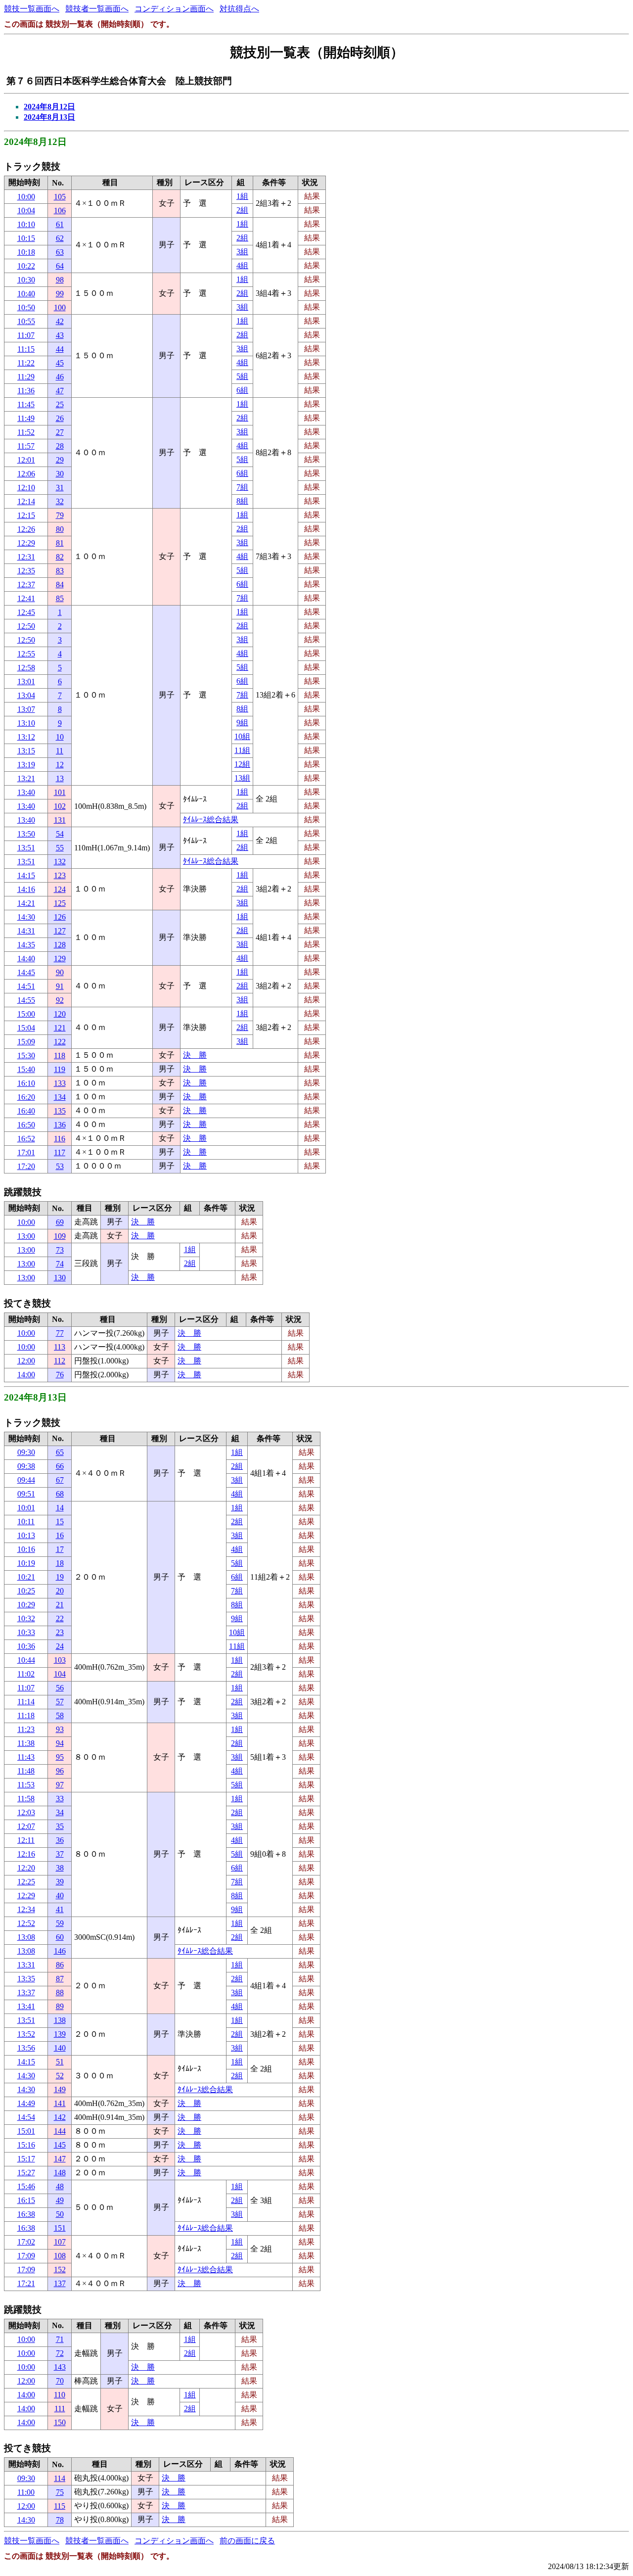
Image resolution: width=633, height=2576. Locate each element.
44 (60, 349)
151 (60, 2228)
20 (60, 1591)
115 (60, 2506)
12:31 (26, 557)
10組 (242, 736)
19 (60, 1577)
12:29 (26, 543)
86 (60, 1965)
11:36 (26, 391)
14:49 (26, 2103)
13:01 (26, 681)
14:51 (26, 986)
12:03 (26, 1812)
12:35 (26, 571)
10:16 (26, 1549)
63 (60, 252)
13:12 (26, 737)
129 (60, 959)
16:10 (26, 1083)
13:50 (26, 834)
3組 (242, 252)
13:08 (26, 1937)
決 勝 (195, 1055)
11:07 (26, 335)
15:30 (26, 1055)
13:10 (26, 723)
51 (60, 2062)
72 (60, 2353)
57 (60, 1702)
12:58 (26, 668)
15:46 (26, 2186)
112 (60, 1361)
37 (60, 1854)
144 (60, 2131)
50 (60, 2214)
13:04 (26, 695)
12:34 (26, 1909)
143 (60, 2367)
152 (60, 2270)
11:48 (26, 1771)
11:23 (26, 1729)
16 (60, 1535)
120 (60, 1014)
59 (60, 1923)
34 (60, 1812)
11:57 (26, 446)
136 (60, 1125)
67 (60, 1480)
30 (60, 474)
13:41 (26, 2006)
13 (60, 778)
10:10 (26, 224)
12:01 (26, 460)
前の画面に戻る (247, 2541)
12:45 (26, 612)
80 (60, 529)
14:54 (26, 2117)
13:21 (26, 778)
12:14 (26, 501)
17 (60, 1549)
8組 (242, 501)
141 (60, 2103)
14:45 (26, 972)
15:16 (26, 2145)
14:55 (26, 1000)
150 (60, 2422)
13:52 (26, 2034)
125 (60, 903)
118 (60, 1055)
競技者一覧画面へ (97, 9)
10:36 (26, 1646)
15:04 (26, 1028)
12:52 (26, 1923)
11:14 (26, 1702)
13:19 (26, 765)
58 (60, 1715)
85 (60, 598)
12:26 (26, 529)
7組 (242, 487)
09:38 (26, 1466)
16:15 (26, 2200)
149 (60, 2089)
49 (60, 2200)
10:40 (26, 294)
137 (60, 2283)
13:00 (26, 1236)
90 (60, 972)
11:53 (26, 1785)
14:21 (26, 903)
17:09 (26, 2256)
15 (60, 1522)
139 (60, 2034)
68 (60, 1494)
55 (60, 848)
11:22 (26, 363)
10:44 (26, 1660)
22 (60, 1618)
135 (60, 1111)
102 (60, 806)
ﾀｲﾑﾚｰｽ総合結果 (211, 820)
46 (60, 377)
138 (60, 2020)
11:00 (26, 2492)
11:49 (26, 418)
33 (60, 1799)
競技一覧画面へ (32, 9)
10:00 (26, 197)
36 (60, 1840)
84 (60, 585)
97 (60, 1785)
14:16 (26, 889)
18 (60, 1563)
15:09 (26, 1042)
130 (60, 1278)
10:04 (26, 211)
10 (60, 737)
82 (60, 557)
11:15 (26, 349)
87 (60, 1979)
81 (60, 543)
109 (60, 1236)
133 (60, 1083)
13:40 (26, 792)
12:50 (26, 626)
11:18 (26, 1715)
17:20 (26, 1166)
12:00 (26, 1361)
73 (60, 1250)
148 (60, 2173)
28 (60, 446)
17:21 (26, 2283)
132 (60, 862)
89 (60, 2006)
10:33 (26, 1632)
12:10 (26, 488)
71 (60, 2339)
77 (60, 1333)
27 (60, 432)
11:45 (26, 404)
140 (60, 2048)
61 (60, 224)
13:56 (26, 2048)
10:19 (26, 1563)
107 (60, 2242)
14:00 (26, 1375)
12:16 (26, 1854)
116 (60, 1139)
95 (60, 1757)
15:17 (26, 2159)
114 (60, 2478)
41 (60, 1909)
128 (60, 945)
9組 (242, 723)
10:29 (26, 1605)
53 (60, 1166)
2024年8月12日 (49, 107)
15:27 (26, 2173)
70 (60, 2381)
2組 (242, 210)
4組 (242, 265)
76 (60, 1375)
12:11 (26, 1840)
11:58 (26, 1799)
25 (60, 404)
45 (60, 363)
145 (60, 2145)
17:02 (26, 2242)
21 (60, 1605)
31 (60, 488)
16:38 (26, 2214)
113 (60, 1347)
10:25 (26, 1591)
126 (60, 917)
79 (60, 515)
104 (60, 1674)
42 (60, 321)
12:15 (26, 515)
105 (60, 197)
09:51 (26, 1494)
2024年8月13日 (49, 117)
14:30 (26, 917)
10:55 (26, 321)
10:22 (26, 266)
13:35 (26, 1979)
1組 (242, 196)
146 (60, 1951)
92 (60, 1000)
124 (60, 889)
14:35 (26, 945)
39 (60, 1882)
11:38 (26, 1743)
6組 (242, 390)
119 (60, 1069)
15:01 (26, 2131)
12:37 (26, 585)
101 (60, 792)
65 (60, 1452)
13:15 (26, 751)
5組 (242, 376)
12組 (242, 764)
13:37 (26, 1992)
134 (60, 1097)
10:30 (26, 280)
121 (60, 1028)
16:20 (26, 1097)
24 (60, 1646)
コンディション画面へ (174, 9)
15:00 (26, 1014)
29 (60, 460)
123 (60, 875)
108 (60, 2256)
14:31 (26, 931)
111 (60, 2409)
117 (60, 1152)
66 (60, 1466)
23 (60, 1632)
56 (60, 1688)
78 (60, 2520)
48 (60, 2186)
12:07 (26, 1826)
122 (60, 1042)
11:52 (26, 432)
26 (60, 418)
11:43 (26, 1757)
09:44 (26, 1480)
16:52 (26, 1139)
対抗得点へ (239, 9)
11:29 (26, 377)
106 (60, 211)
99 (60, 294)
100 (60, 307)
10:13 (26, 1535)
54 (60, 834)
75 (60, 2492)
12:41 (26, 598)
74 (60, 1264)
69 (60, 1222)
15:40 (26, 1069)
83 (60, 571)
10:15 (26, 238)
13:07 (26, 709)
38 (60, 1868)
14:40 (26, 959)
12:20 (26, 1868)
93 (60, 1729)
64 (60, 266)
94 (60, 1743)
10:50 (26, 307)
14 (60, 1508)
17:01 (26, 1152)
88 (60, 1992)
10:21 (26, 1577)
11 (60, 751)
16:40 (26, 1111)
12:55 (26, 654)
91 (60, 986)
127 (60, 931)
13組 (242, 778)
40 (60, 1896)
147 (60, 2159)
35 (60, 1826)
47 (60, 391)
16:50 (26, 1125)
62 (60, 238)
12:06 (26, 474)
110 (60, 2395)
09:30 (26, 1452)
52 (60, 2076)
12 (60, 765)
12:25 (26, 1882)
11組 (242, 750)
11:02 (26, 1674)
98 (60, 280)
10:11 (26, 1522)
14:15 (26, 875)
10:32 (26, 1618)
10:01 (26, 1508)
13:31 (26, 1965)
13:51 (26, 848)
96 (60, 1771)
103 (60, 1660)
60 (60, 1937)
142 (60, 2117)
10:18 (26, 252)
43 (60, 335)
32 (60, 501)
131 (60, 820)
